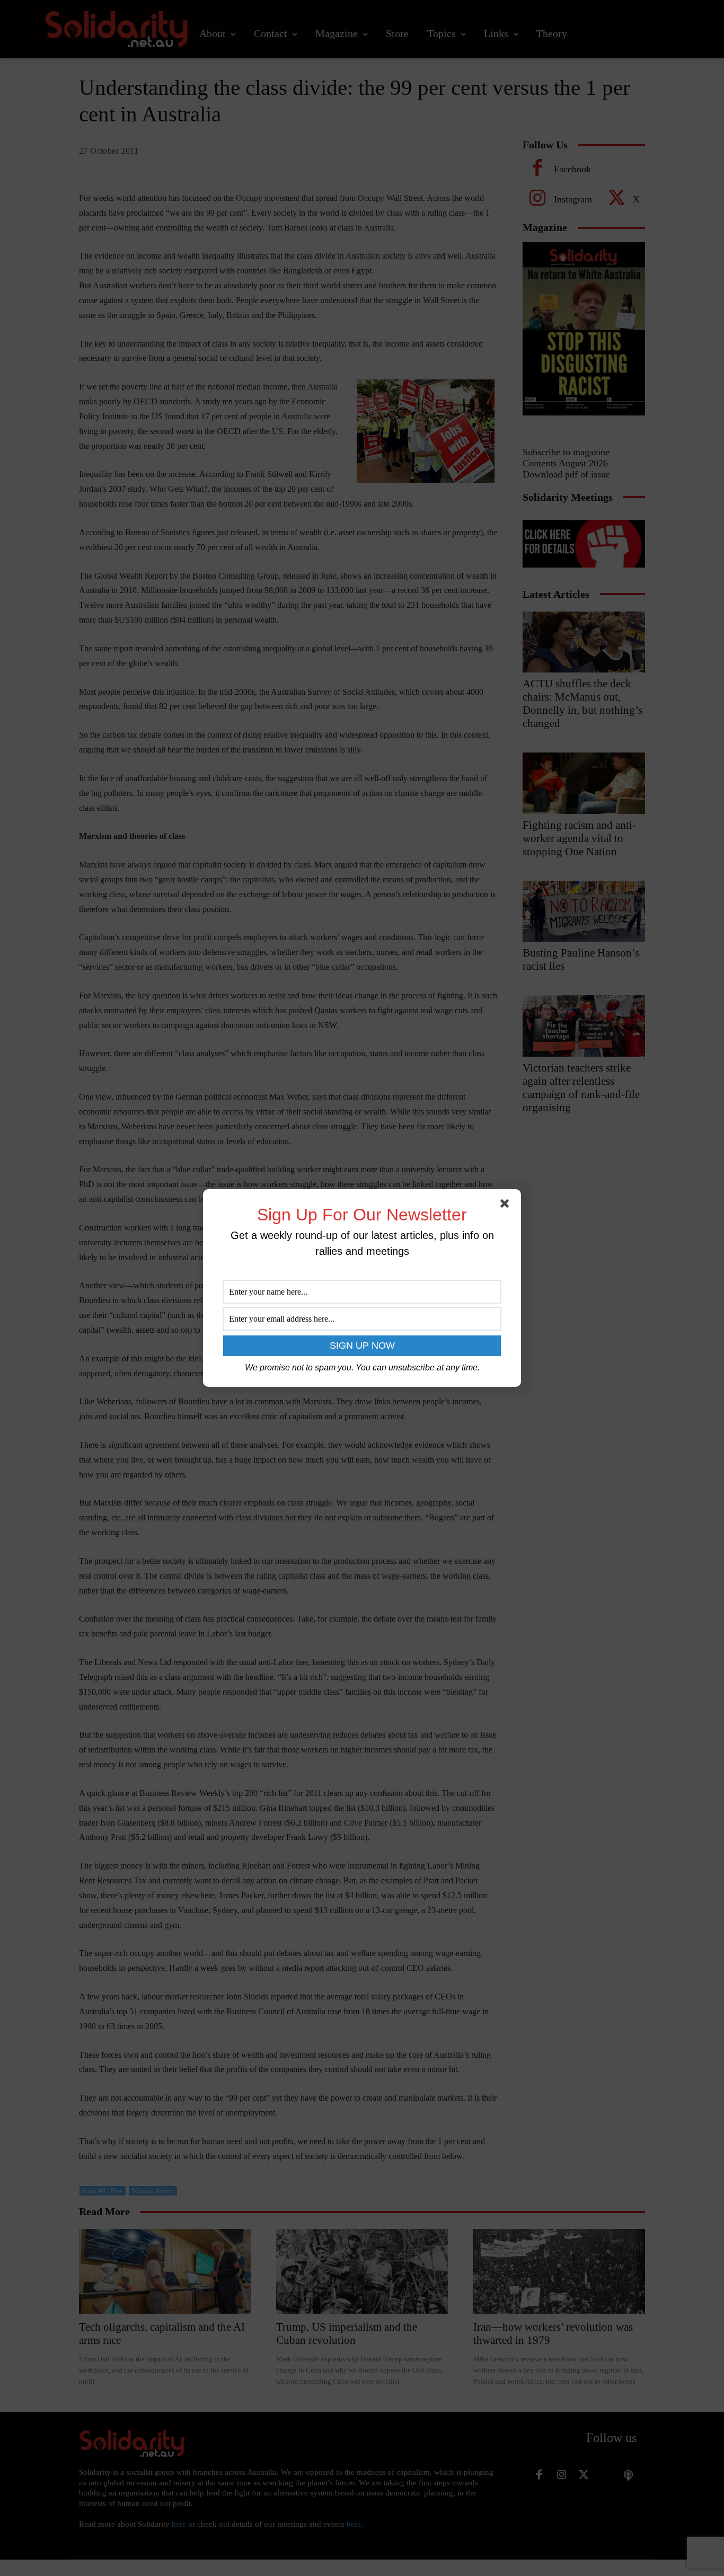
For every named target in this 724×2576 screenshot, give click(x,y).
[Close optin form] (507, 1206)
